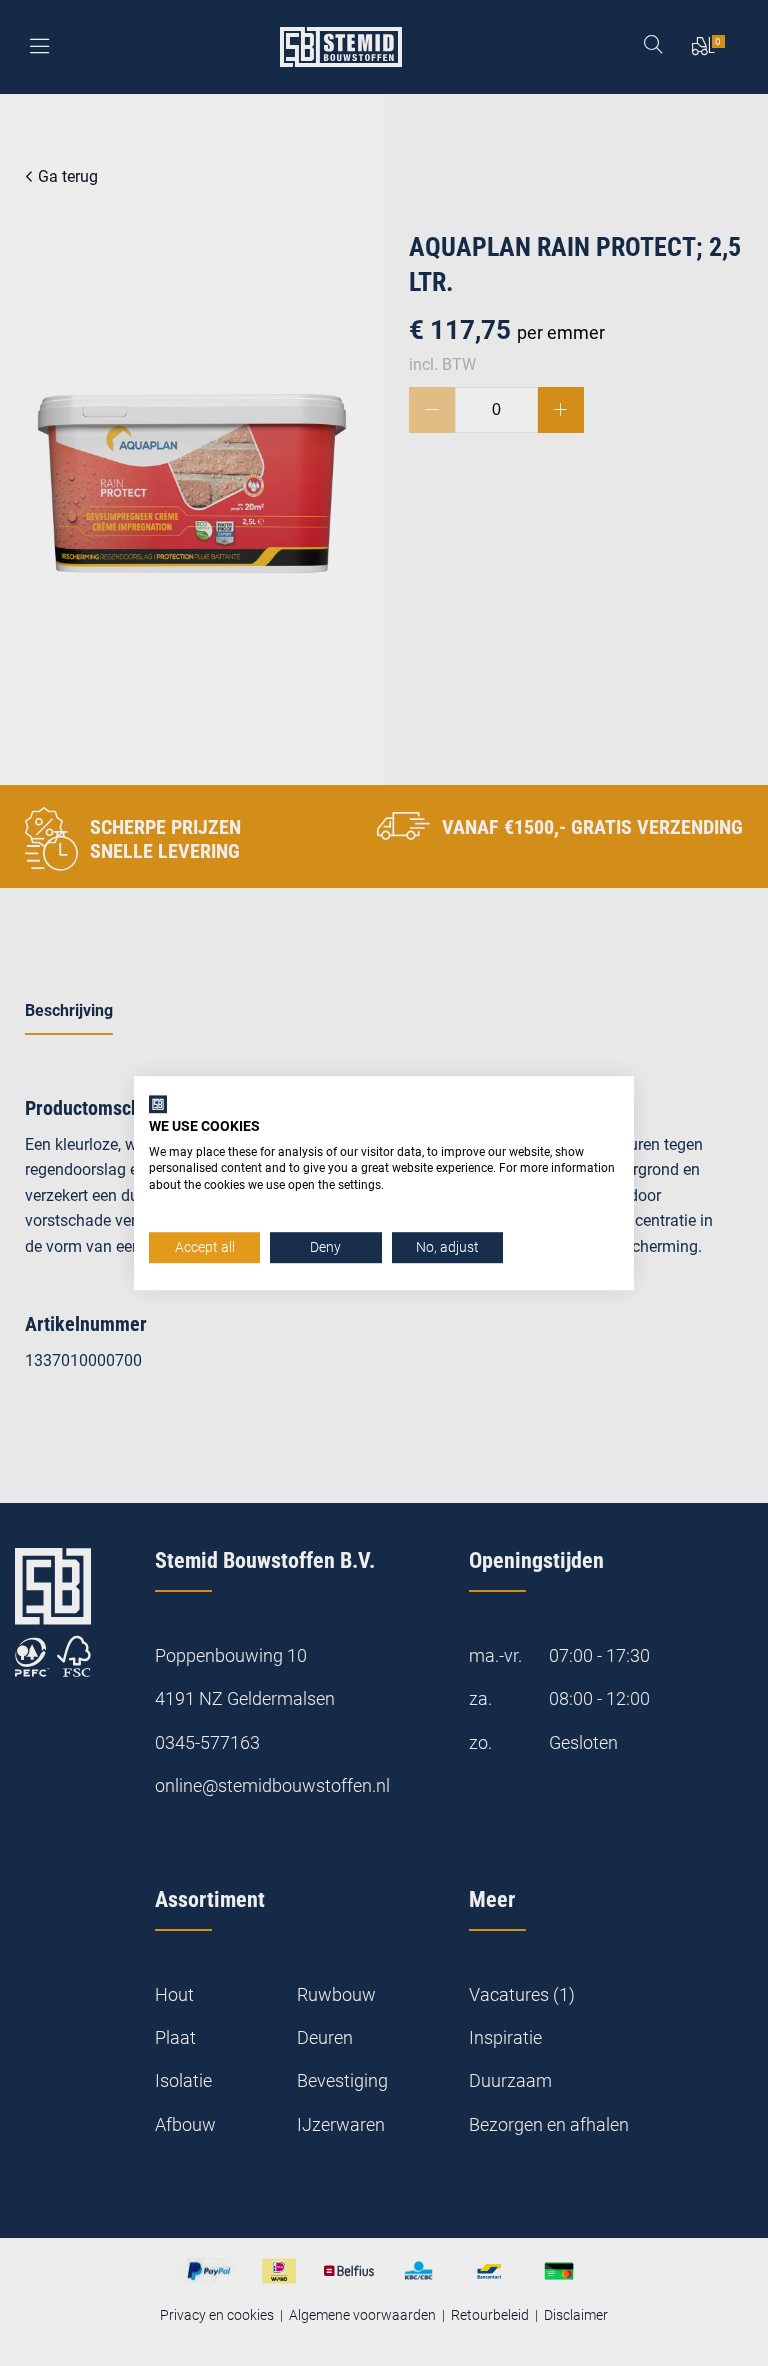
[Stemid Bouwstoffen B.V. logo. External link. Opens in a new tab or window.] (158, 1104)
